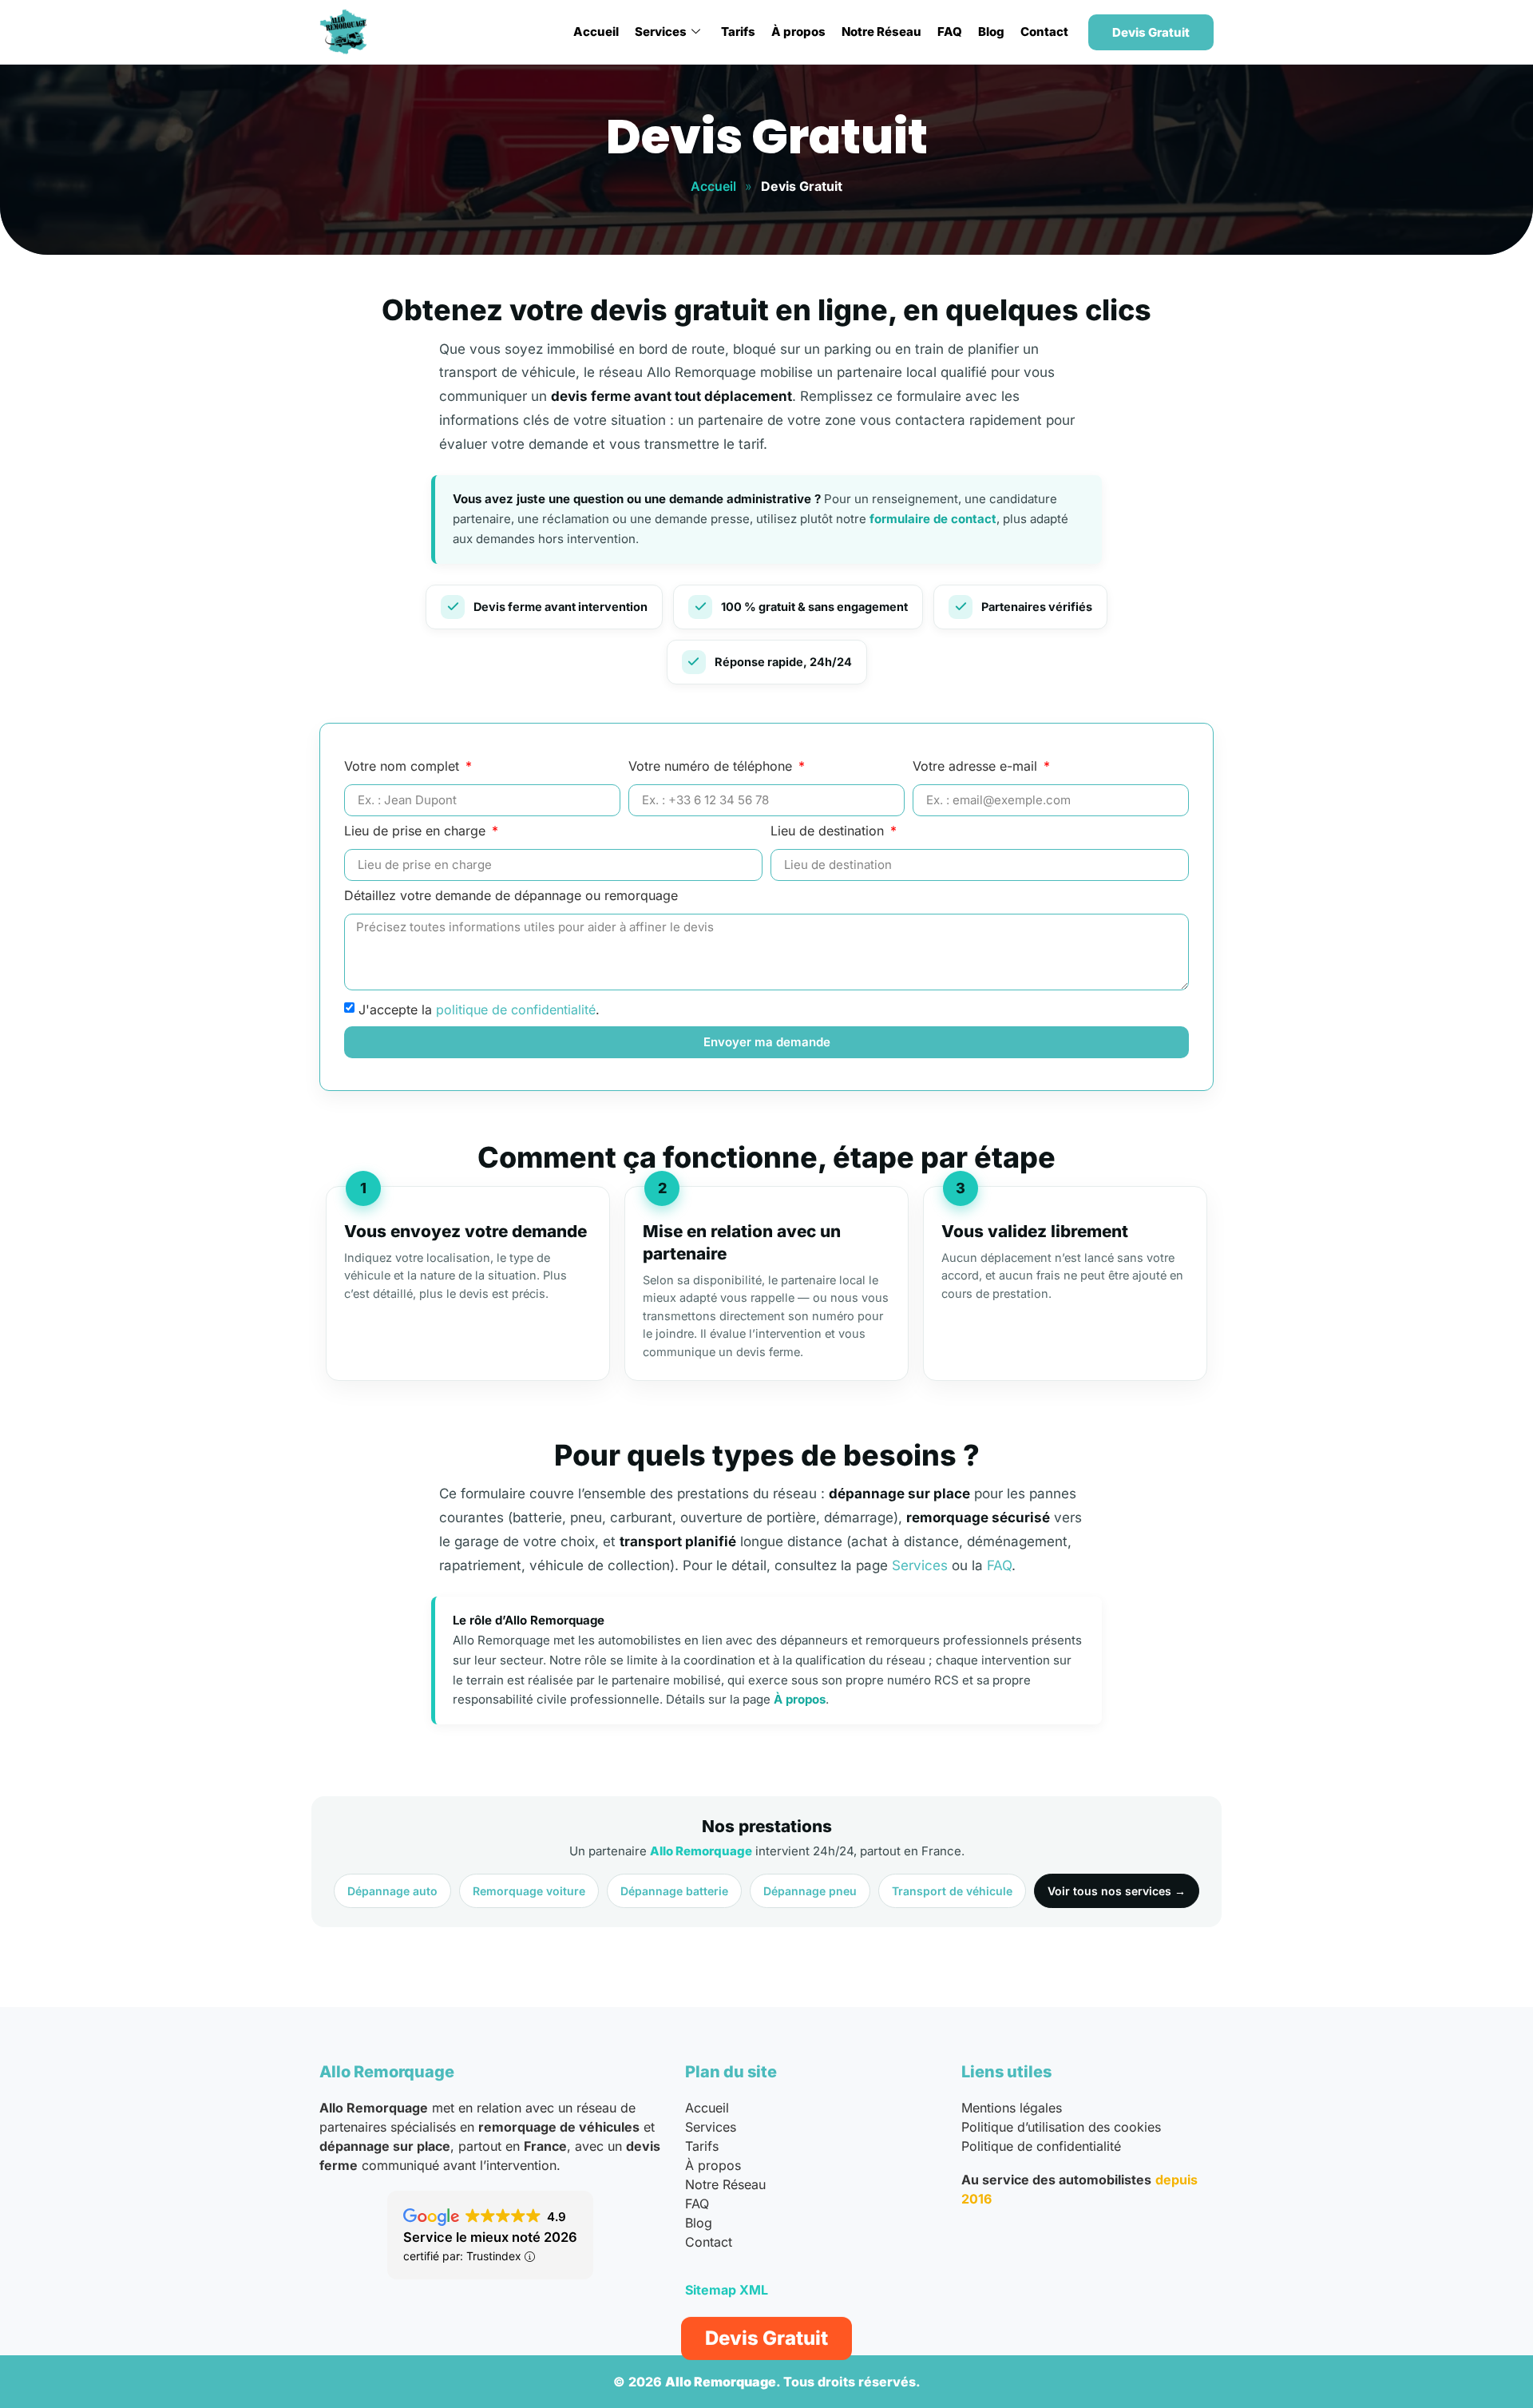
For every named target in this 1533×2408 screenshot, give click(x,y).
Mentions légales (1012, 2108)
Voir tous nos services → (1117, 1891)
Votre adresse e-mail (977, 767)
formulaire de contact (933, 519)
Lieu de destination (829, 831)
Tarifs (738, 32)
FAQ (950, 32)
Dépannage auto (392, 1891)
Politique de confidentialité (1041, 2146)
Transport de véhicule (952, 1891)
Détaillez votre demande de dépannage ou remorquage (511, 896)
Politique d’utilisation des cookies (1061, 2127)
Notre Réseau (881, 32)
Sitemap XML (727, 2290)
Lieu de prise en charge (417, 831)
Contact (1044, 32)
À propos (798, 32)
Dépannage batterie (674, 1891)
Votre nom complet (404, 767)
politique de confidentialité (516, 1009)
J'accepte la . (479, 1009)
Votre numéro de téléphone (712, 767)
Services (661, 32)
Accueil (596, 32)
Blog (991, 32)
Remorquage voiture (529, 1891)
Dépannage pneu (810, 1891)
